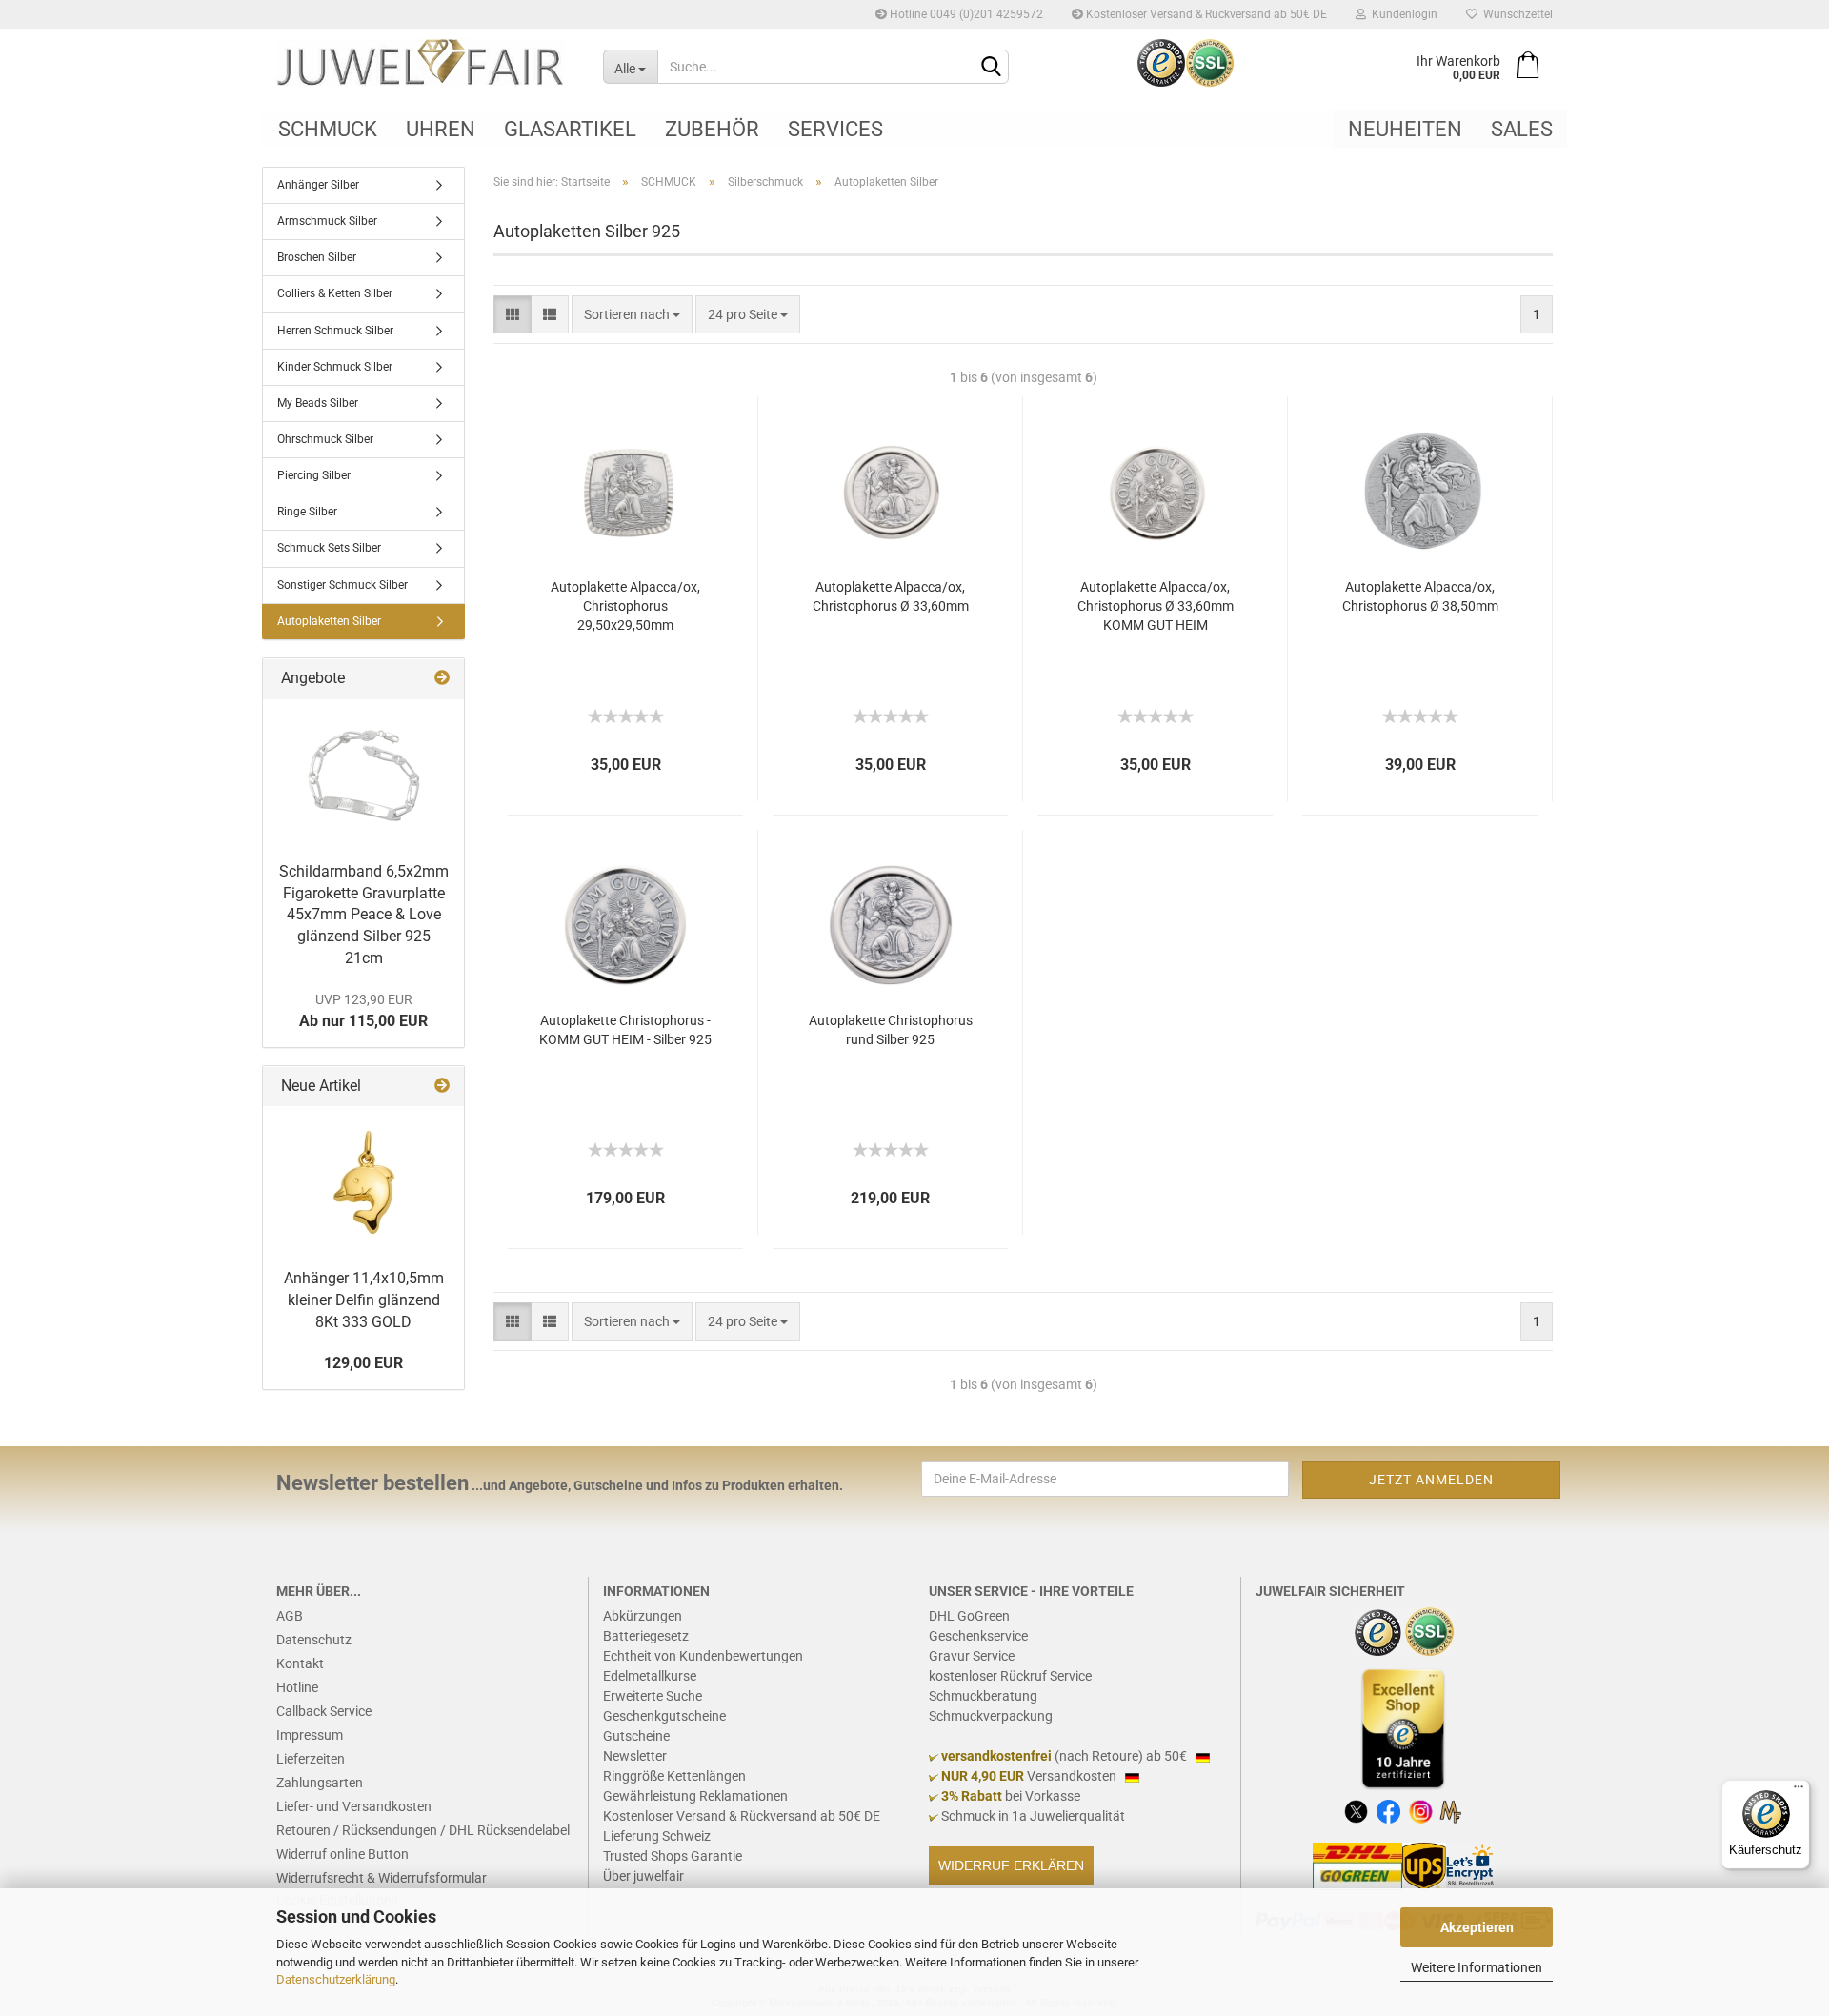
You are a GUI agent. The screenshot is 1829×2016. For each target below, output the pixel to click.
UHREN (441, 129)
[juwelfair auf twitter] (1356, 1811)
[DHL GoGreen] (1357, 1865)
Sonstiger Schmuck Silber (342, 585)
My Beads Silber (318, 403)
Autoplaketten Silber (329, 621)
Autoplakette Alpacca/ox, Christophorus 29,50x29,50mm (625, 606)
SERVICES (835, 129)
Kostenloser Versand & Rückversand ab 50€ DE (1205, 14)
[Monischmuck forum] (1450, 1811)
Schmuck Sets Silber (329, 548)
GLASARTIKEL (570, 129)
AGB (290, 1616)
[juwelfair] (425, 62)
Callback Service (324, 1711)
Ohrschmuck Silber (325, 439)
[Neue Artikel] (442, 1087)
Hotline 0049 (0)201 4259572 (965, 14)
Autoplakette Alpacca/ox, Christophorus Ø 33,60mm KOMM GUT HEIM (1156, 606)
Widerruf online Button (342, 1854)
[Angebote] (442, 679)
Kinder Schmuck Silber (335, 367)
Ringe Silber (307, 512)
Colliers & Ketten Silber (335, 293)
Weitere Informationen (1477, 1967)
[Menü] (1799, 1791)
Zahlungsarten (320, 1783)
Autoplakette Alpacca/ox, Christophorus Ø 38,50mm (1420, 596)
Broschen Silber (317, 257)
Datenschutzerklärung (336, 1979)
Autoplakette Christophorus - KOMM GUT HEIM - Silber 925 (625, 1030)
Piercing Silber (314, 475)
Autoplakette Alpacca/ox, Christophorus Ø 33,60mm (891, 596)
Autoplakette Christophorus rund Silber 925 (891, 1030)
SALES (1522, 129)
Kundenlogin (1402, 14)
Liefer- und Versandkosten (354, 1806)
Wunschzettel (1515, 14)
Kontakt (300, 1663)
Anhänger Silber (318, 185)
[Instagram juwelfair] (1421, 1811)
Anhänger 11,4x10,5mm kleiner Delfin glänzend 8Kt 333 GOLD (364, 1300)
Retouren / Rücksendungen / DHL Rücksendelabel (423, 1830)
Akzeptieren (1477, 1927)
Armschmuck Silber (327, 221)
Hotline (297, 1687)
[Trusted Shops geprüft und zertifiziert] (1378, 1631)
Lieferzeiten (311, 1759)
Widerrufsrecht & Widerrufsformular (382, 1878)
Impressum (310, 1735)
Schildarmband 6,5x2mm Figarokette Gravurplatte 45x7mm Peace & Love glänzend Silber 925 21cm (364, 915)
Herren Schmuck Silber (335, 331)
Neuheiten (1405, 129)
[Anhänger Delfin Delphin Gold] (364, 1182)
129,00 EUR (363, 1363)
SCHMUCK (328, 129)
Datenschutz (314, 1640)
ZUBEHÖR (712, 129)
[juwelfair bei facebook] (1388, 1811)
